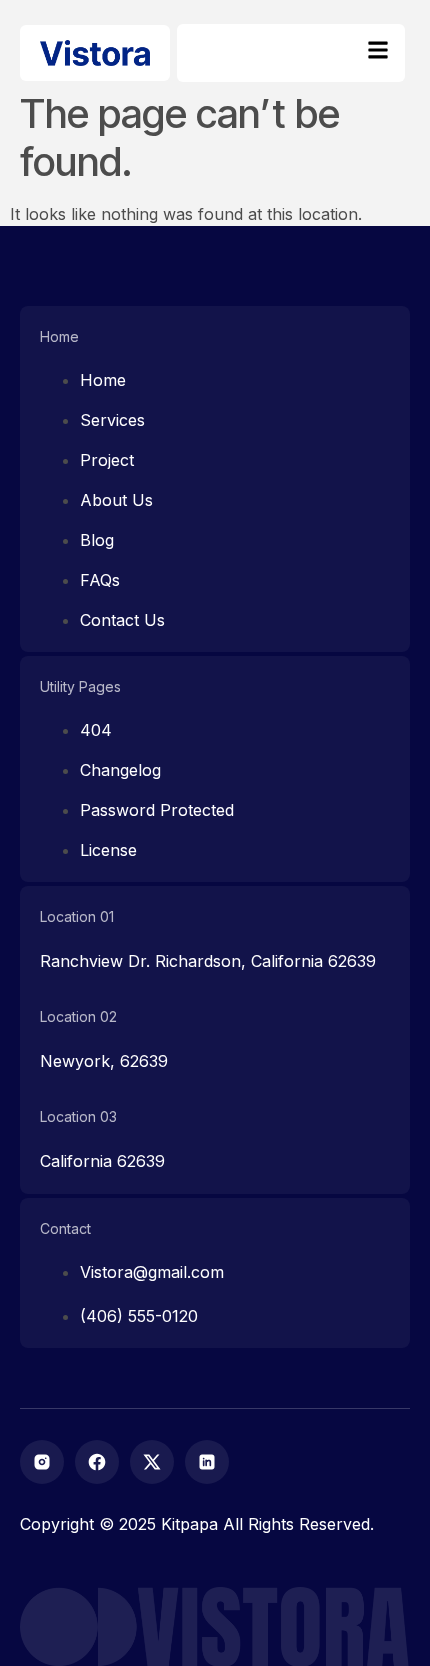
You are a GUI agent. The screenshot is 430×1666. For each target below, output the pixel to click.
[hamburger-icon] (377, 53)
